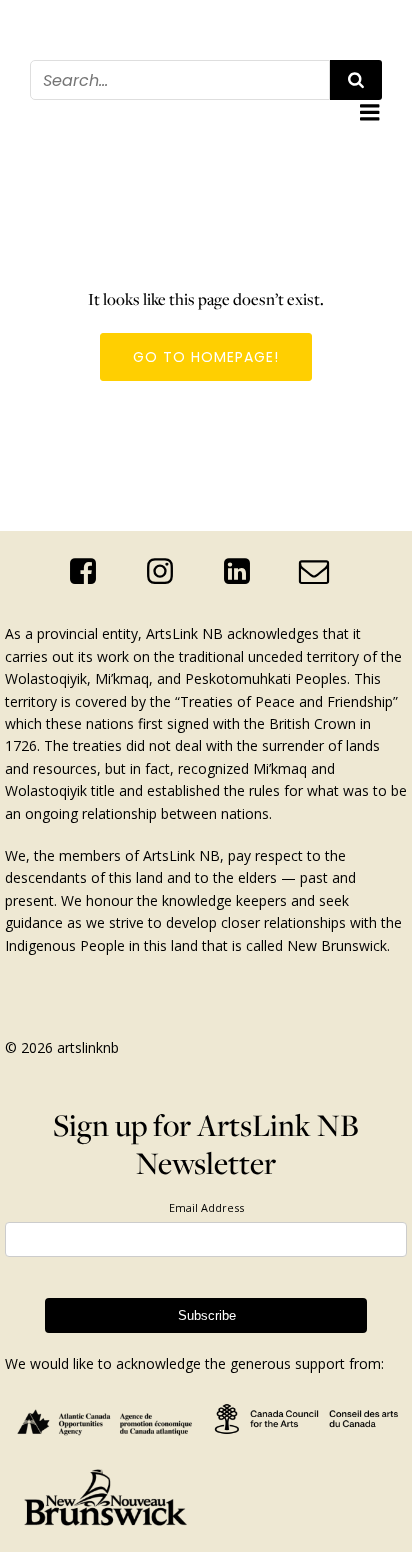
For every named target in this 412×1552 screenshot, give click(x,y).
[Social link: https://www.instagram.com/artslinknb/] (167, 572)
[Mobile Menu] (370, 113)
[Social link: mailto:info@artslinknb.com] (321, 572)
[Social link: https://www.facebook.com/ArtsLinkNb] (90, 572)
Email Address (206, 1207)
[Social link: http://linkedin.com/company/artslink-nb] (244, 572)
